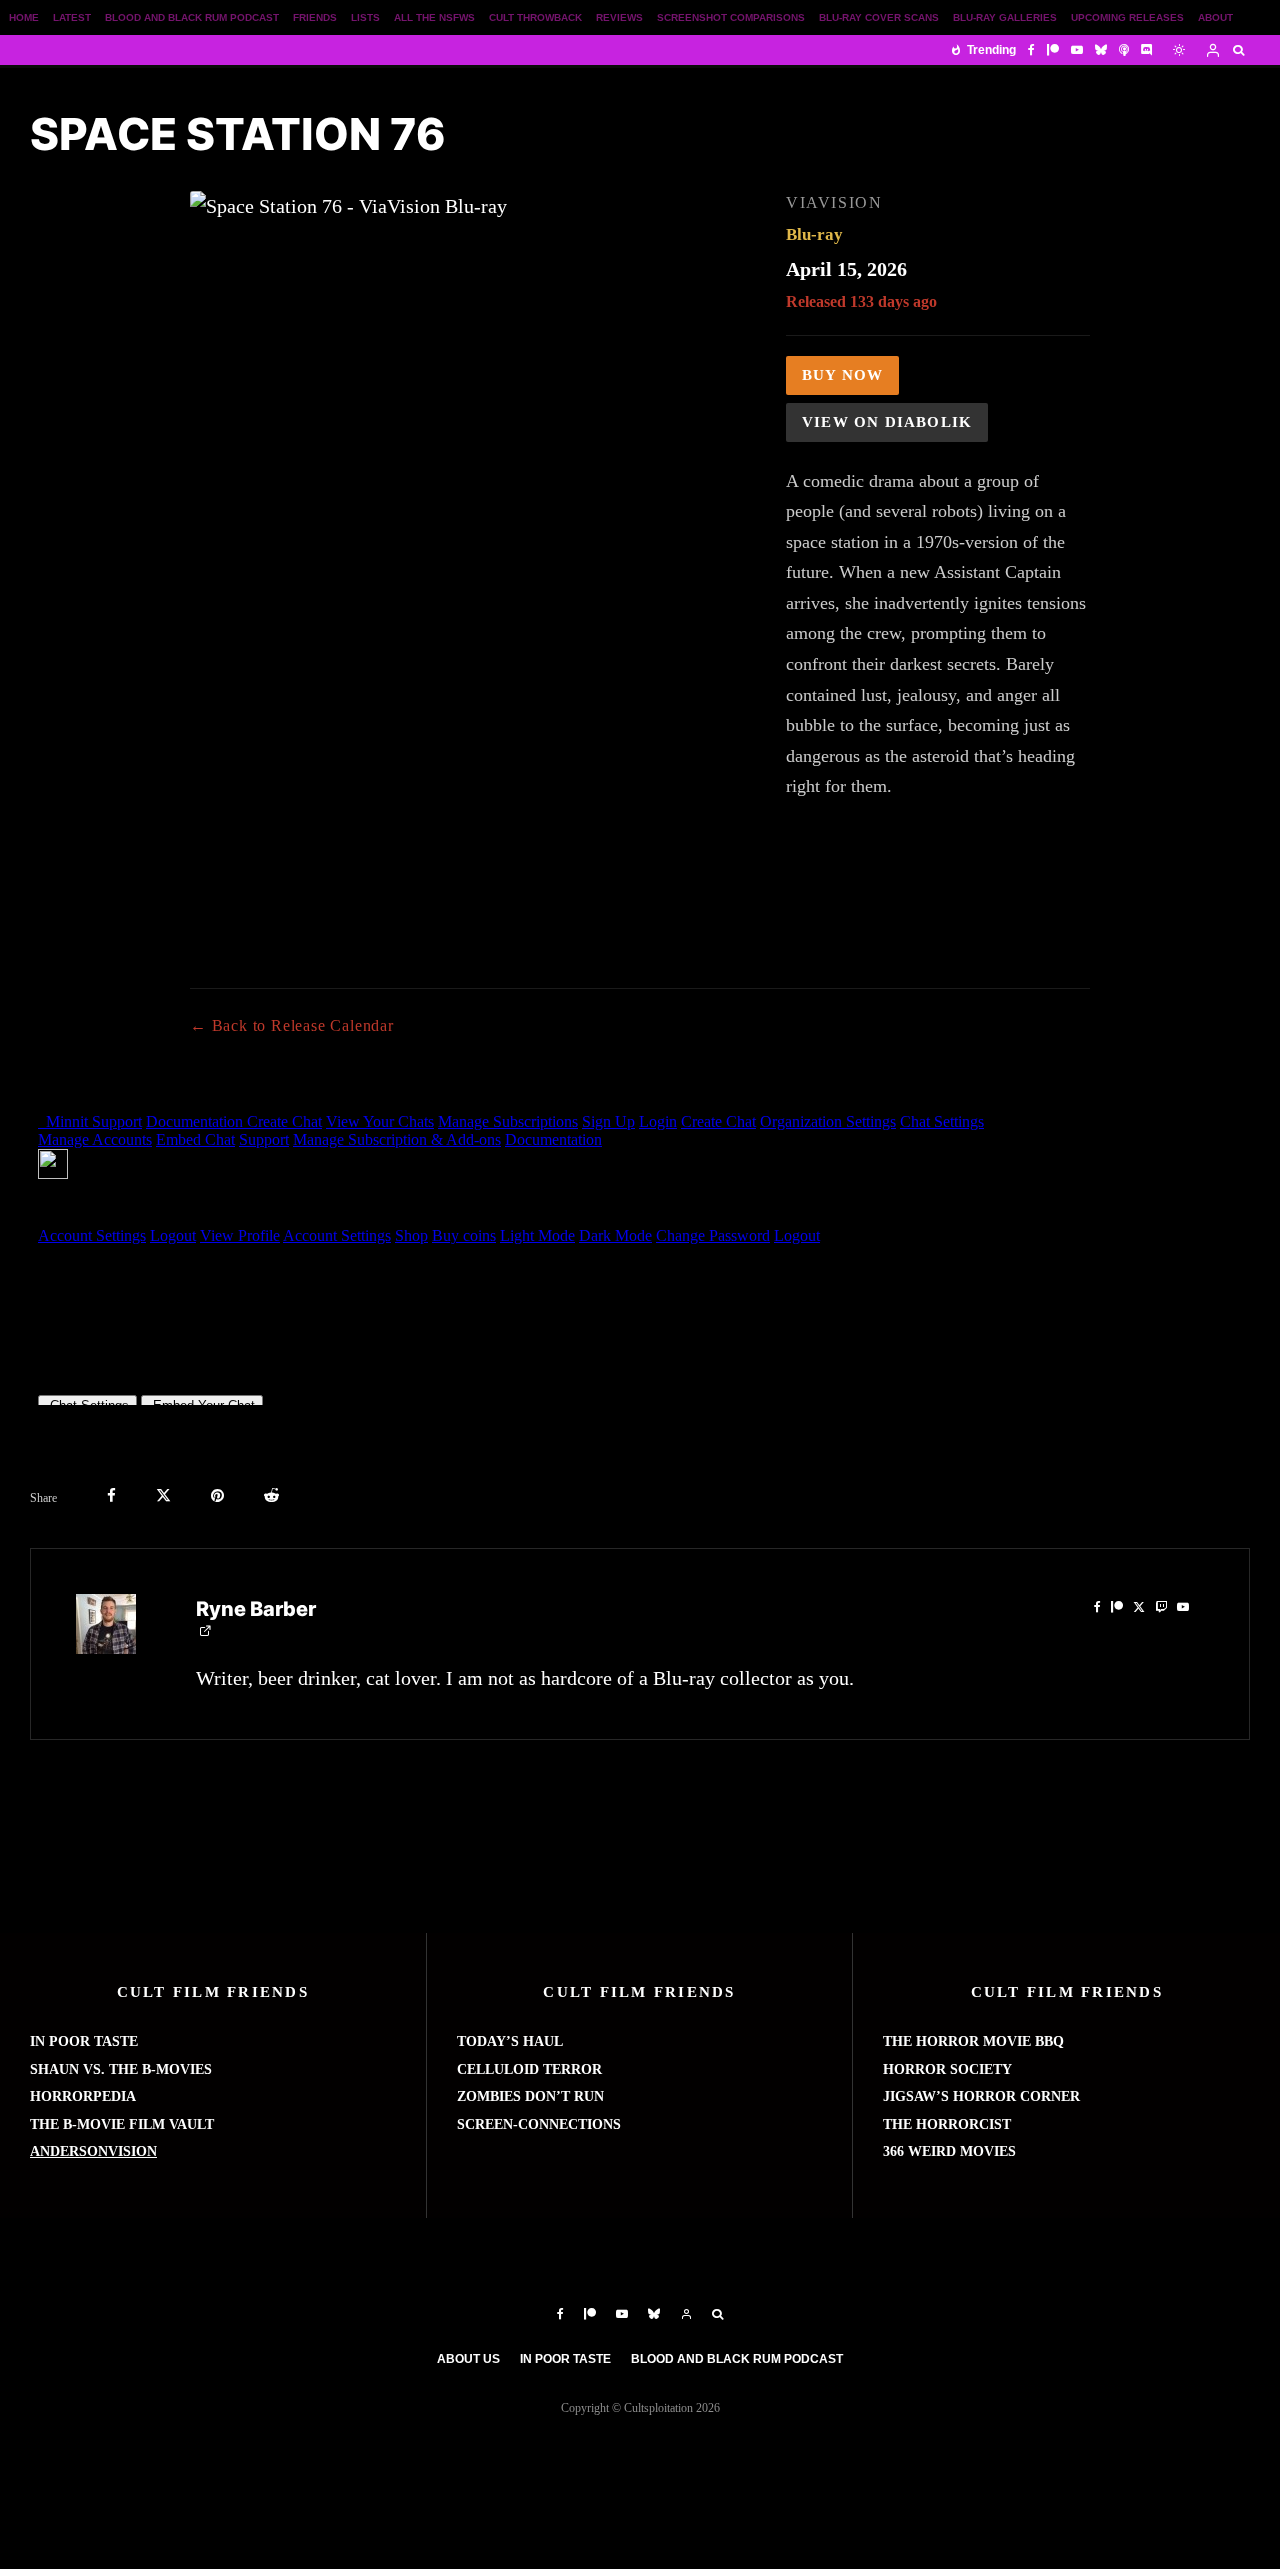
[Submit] (271, 1495)
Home (24, 17)
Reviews (619, 17)
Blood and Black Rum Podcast (192, 17)
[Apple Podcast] (1124, 50)
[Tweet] (163, 1495)
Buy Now (842, 375)
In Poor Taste (565, 2359)
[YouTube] (1077, 50)
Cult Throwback (535, 17)
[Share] (111, 1495)
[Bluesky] (1101, 50)
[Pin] (217, 1495)
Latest (72, 17)
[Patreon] (1053, 50)
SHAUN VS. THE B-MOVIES (121, 2069)
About (1215, 17)
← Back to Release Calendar (292, 1025)
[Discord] (1147, 50)
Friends (315, 17)
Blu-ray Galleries (1005, 17)
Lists (365, 17)
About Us (468, 2359)
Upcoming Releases (1127, 17)
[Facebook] (1031, 50)
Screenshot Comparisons (731, 17)
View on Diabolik (887, 422)
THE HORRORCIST (947, 2124)
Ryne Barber (256, 1609)
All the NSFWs (434, 17)
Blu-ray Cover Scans (879, 17)
